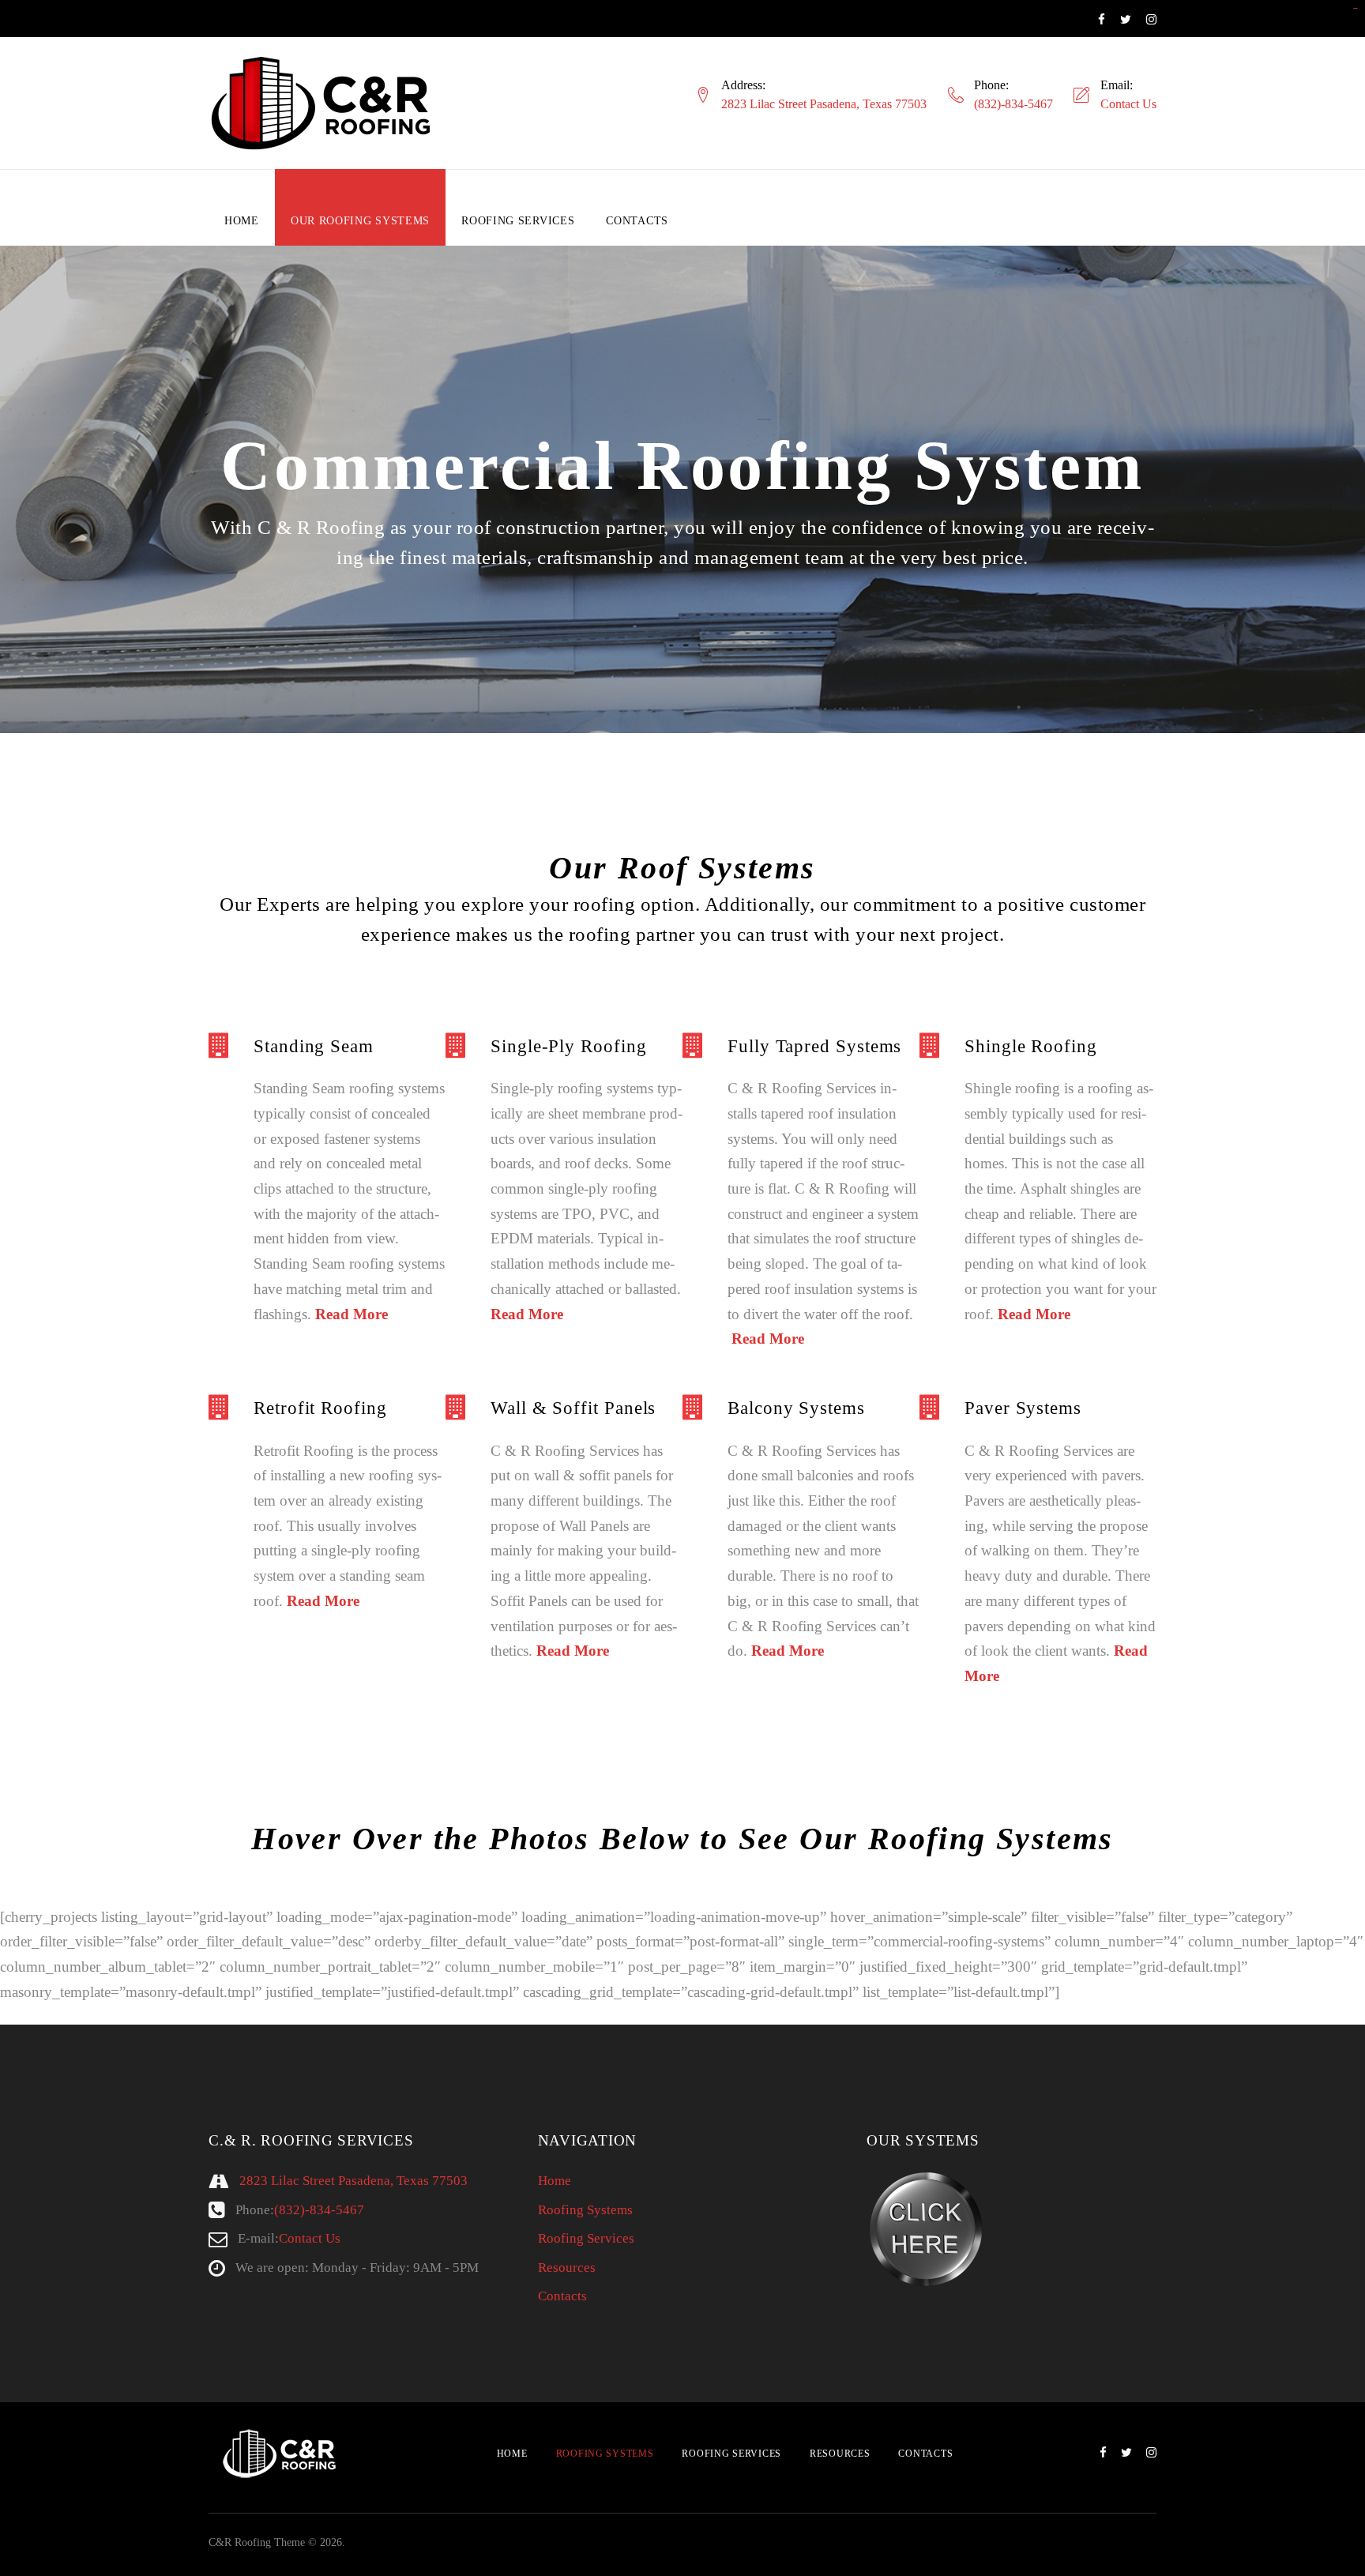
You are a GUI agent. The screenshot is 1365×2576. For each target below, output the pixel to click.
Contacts (637, 221)
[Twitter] (1126, 20)
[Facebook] (1102, 20)
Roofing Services (518, 221)
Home (242, 221)
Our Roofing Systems (360, 221)
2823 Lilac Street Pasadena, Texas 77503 (824, 104)
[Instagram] (1151, 20)
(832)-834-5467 (1013, 104)
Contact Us (1128, 104)
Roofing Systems (585, 2210)
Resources (567, 2268)
